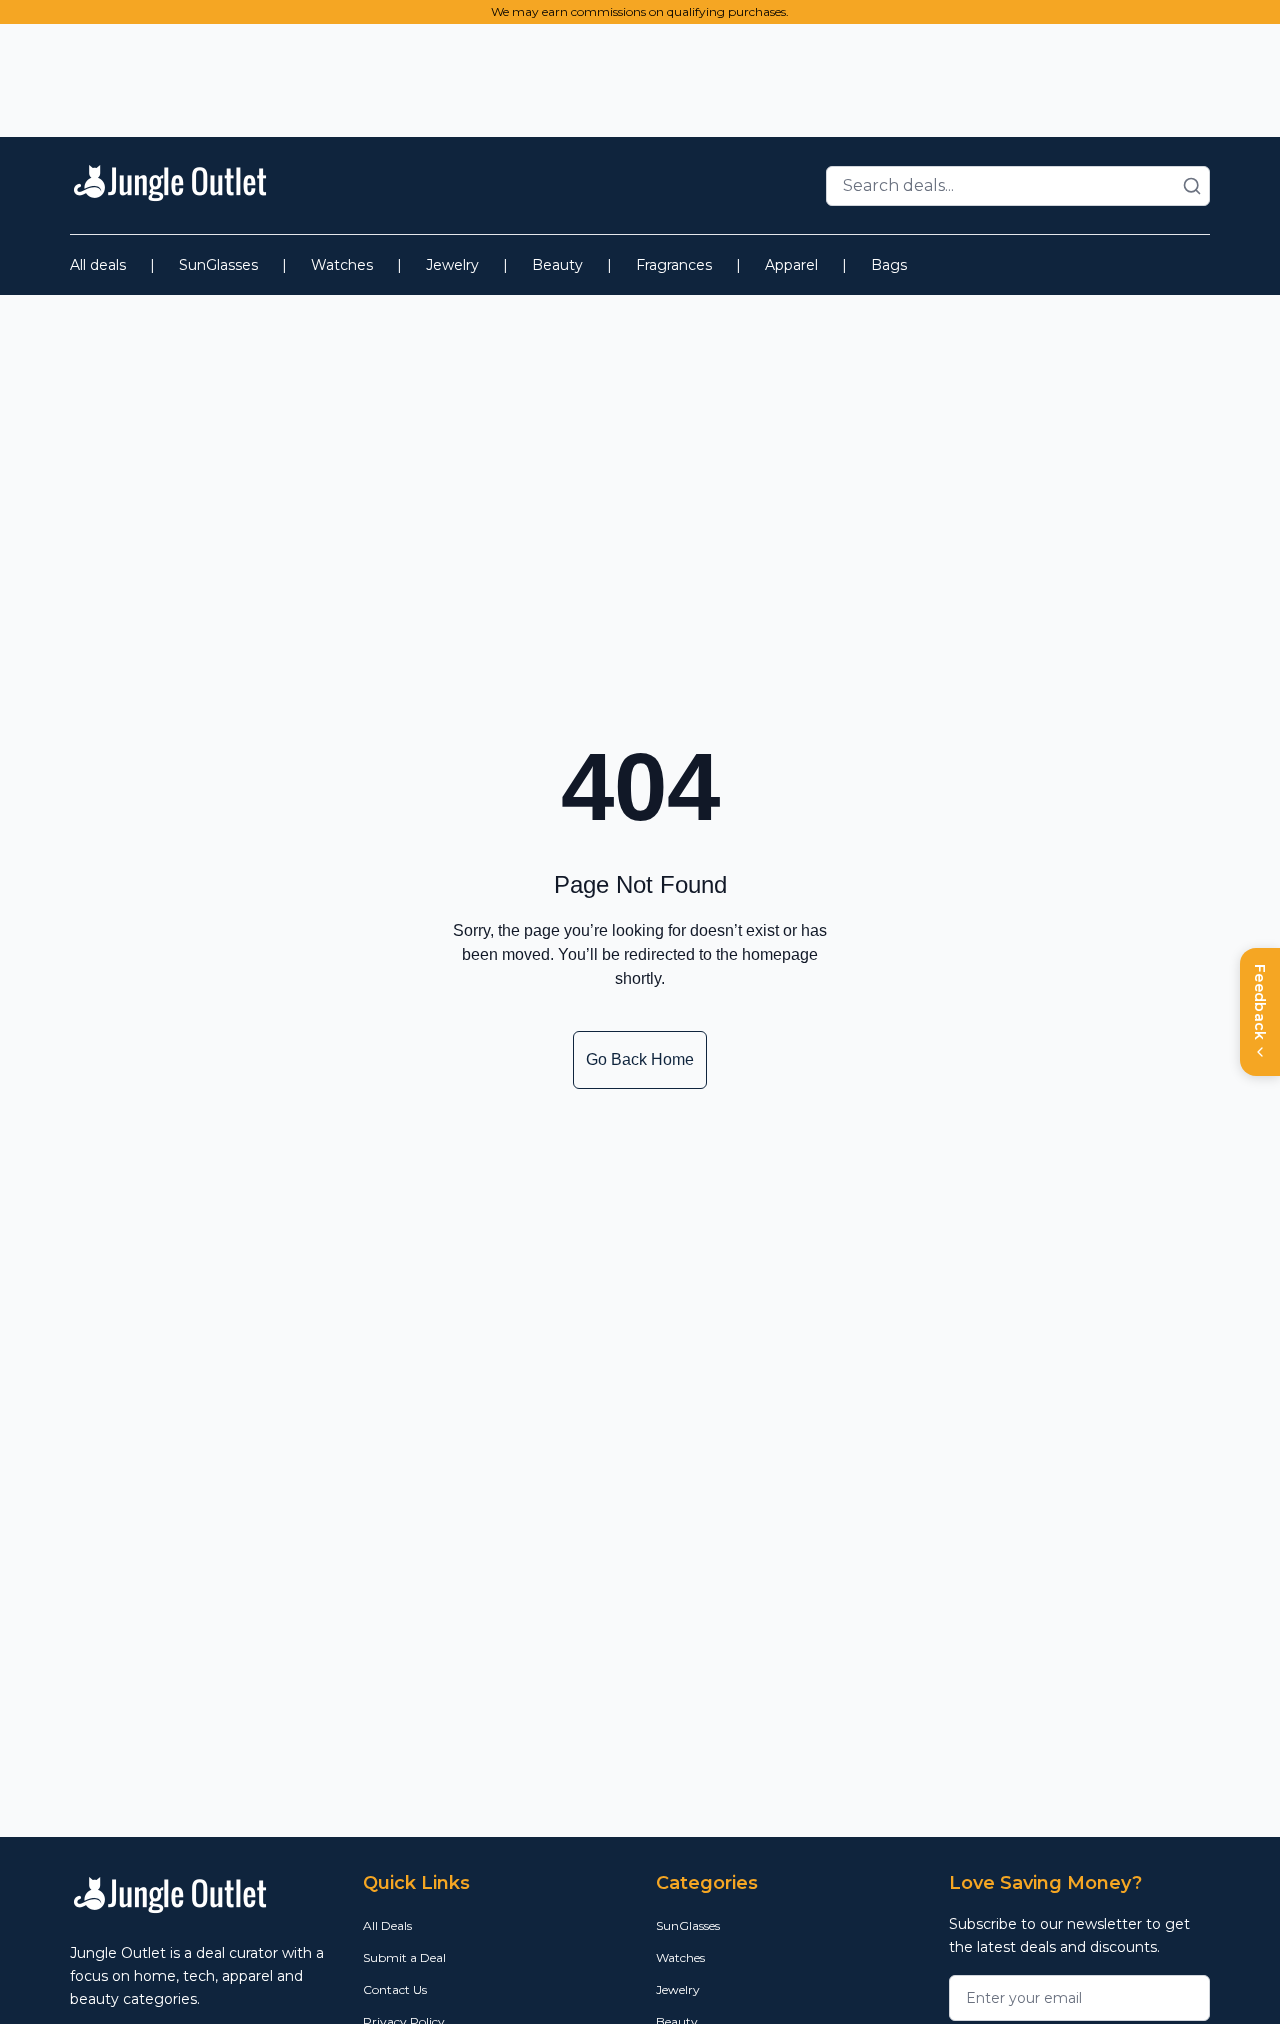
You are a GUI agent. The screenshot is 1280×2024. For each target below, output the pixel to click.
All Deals (387, 1925)
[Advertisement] (640, 77)
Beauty (557, 265)
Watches (342, 265)
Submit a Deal (404, 1957)
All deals (98, 265)
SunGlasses (218, 265)
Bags (889, 265)
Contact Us (395, 1989)
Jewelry (452, 265)
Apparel (791, 265)
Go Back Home (640, 1059)
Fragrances (674, 265)
